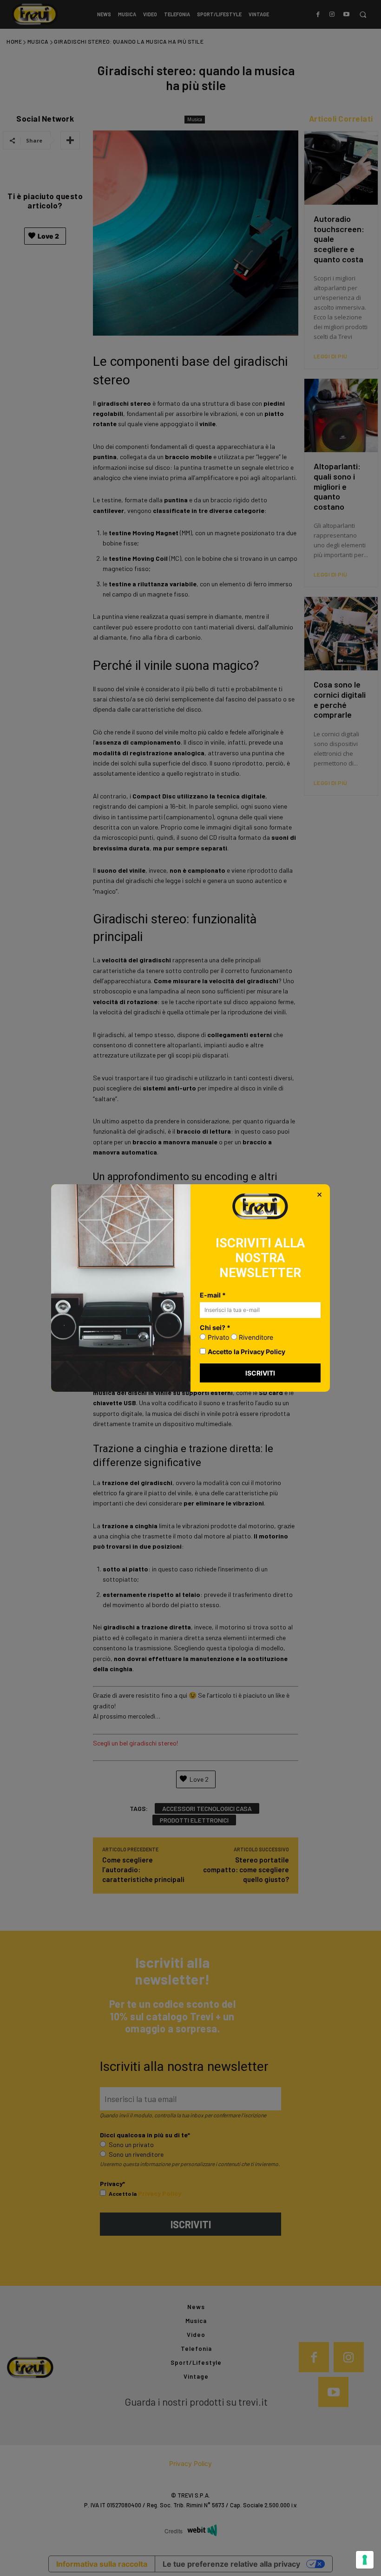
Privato (217, 1337)
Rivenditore (255, 1337)
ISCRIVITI (260, 1373)
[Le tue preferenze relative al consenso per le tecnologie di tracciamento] (365, 2560)
